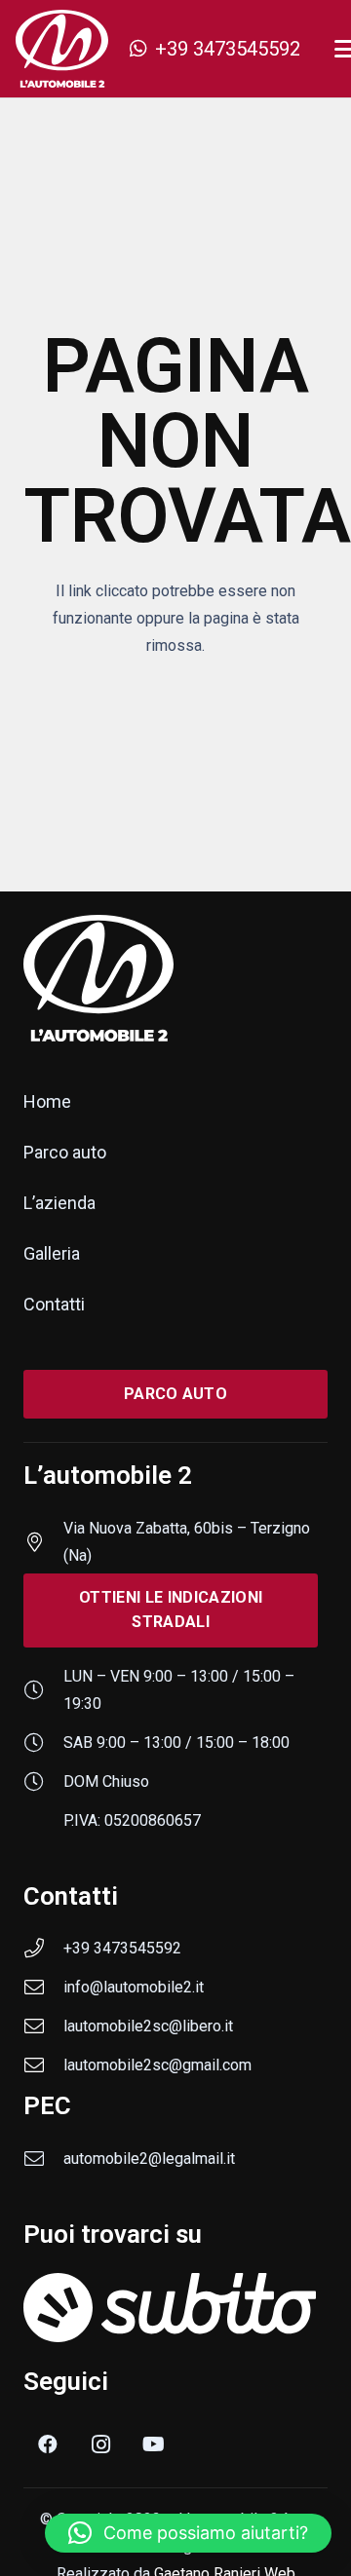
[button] (188, 2533)
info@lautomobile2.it (134, 1987)
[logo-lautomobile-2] (62, 49)
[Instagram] (100, 2444)
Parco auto (65, 1152)
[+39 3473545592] (43, 1949)
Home (47, 1101)
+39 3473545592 (122, 1948)
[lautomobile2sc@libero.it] (43, 2027)
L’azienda (59, 1203)
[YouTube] (153, 2444)
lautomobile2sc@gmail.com (157, 2065)
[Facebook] (48, 2444)
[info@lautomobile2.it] (43, 1988)
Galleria (52, 1253)
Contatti (54, 1304)
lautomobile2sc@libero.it (148, 2026)
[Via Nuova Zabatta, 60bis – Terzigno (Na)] (43, 1542)
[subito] (175, 2308)
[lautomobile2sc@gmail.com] (43, 2065)
